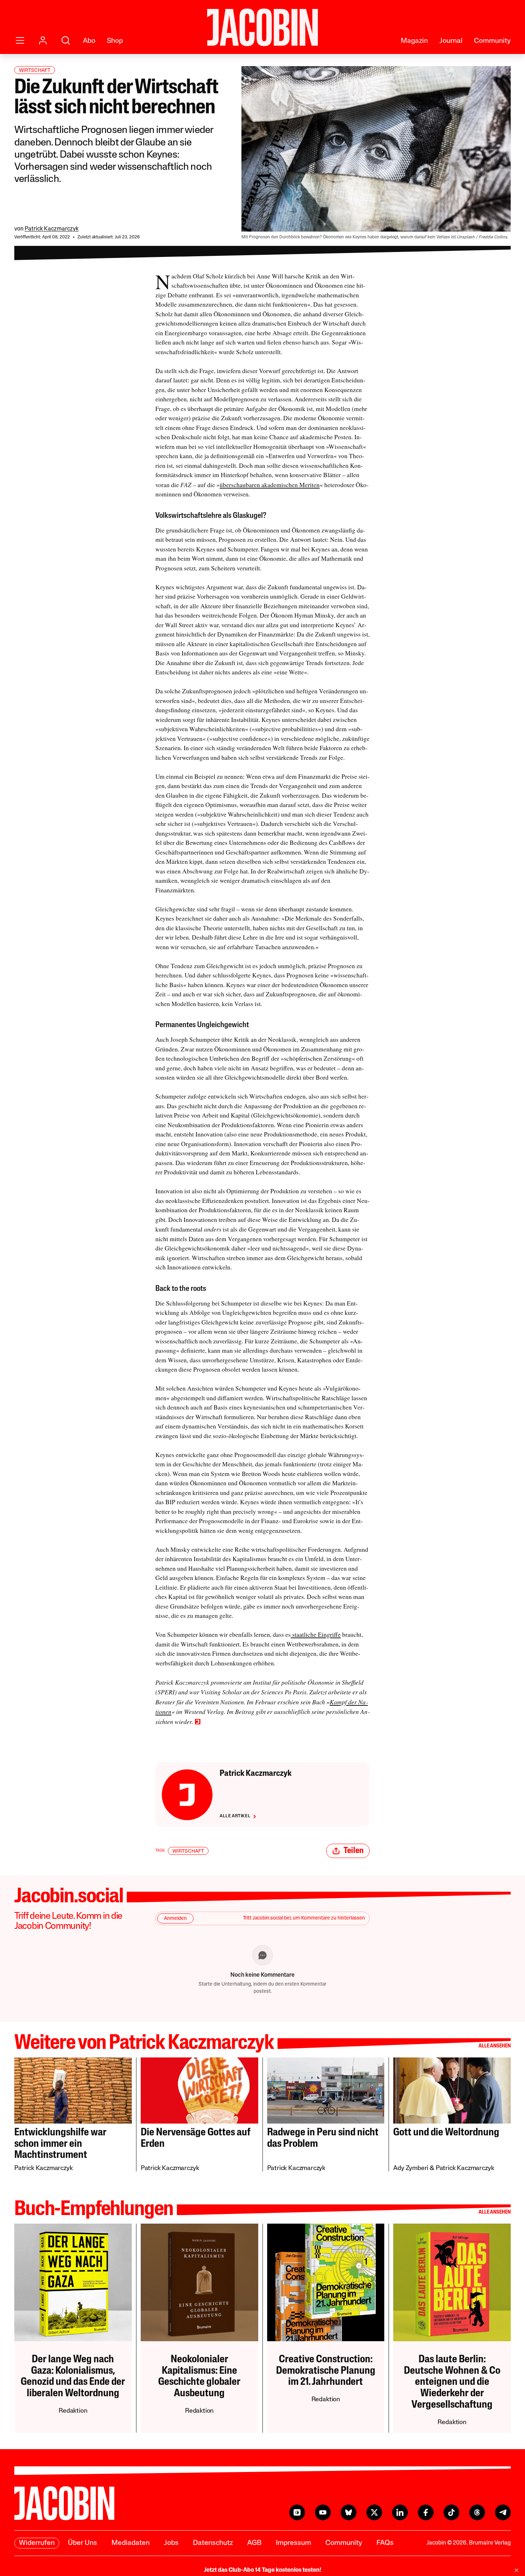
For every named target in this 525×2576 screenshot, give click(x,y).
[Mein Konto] (43, 40)
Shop (115, 41)
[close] (516, 2570)
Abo (89, 41)
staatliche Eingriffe (316, 1634)
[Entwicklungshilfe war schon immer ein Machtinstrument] (73, 2090)
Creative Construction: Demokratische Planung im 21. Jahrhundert (326, 2371)
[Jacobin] (262, 27)
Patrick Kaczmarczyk (52, 229)
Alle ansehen (495, 2046)
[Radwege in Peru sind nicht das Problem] (326, 2090)
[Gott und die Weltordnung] (452, 2090)
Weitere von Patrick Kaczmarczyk (144, 2044)
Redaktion (73, 2411)
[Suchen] (66, 40)
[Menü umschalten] (20, 40)
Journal (451, 41)
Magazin (414, 41)
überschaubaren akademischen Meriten (270, 485)
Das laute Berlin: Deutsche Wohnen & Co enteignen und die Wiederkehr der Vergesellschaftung (452, 2382)
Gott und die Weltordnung (446, 2133)
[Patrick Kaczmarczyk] (187, 1795)
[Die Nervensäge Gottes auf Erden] (199, 2090)
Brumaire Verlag (490, 2543)
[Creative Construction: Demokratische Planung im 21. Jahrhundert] (326, 2282)
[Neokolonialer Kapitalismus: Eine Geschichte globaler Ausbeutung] (199, 2282)
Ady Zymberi (411, 2169)
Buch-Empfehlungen (94, 2210)
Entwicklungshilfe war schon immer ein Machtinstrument (60, 2144)
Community (492, 41)
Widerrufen (37, 2543)
